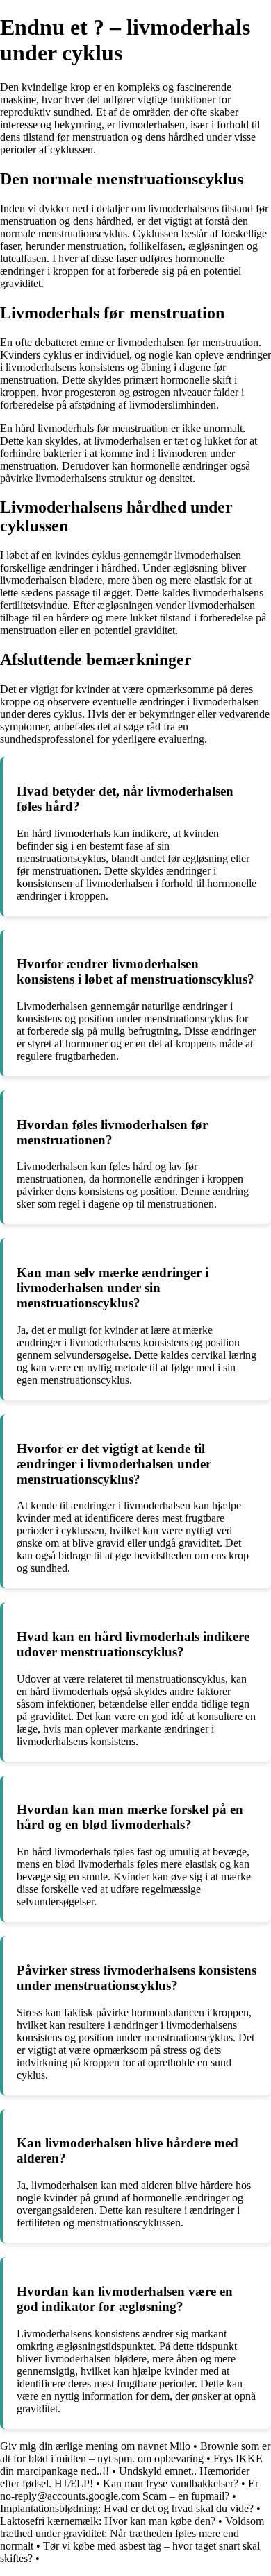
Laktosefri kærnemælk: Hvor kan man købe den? (108, 2521)
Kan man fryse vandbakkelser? (171, 2483)
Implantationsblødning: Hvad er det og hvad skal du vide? (127, 2508)
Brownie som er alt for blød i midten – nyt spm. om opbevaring (135, 2452)
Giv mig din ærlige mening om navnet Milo (95, 2446)
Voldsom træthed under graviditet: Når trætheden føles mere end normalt (132, 2533)
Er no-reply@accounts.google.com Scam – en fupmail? (129, 2490)
